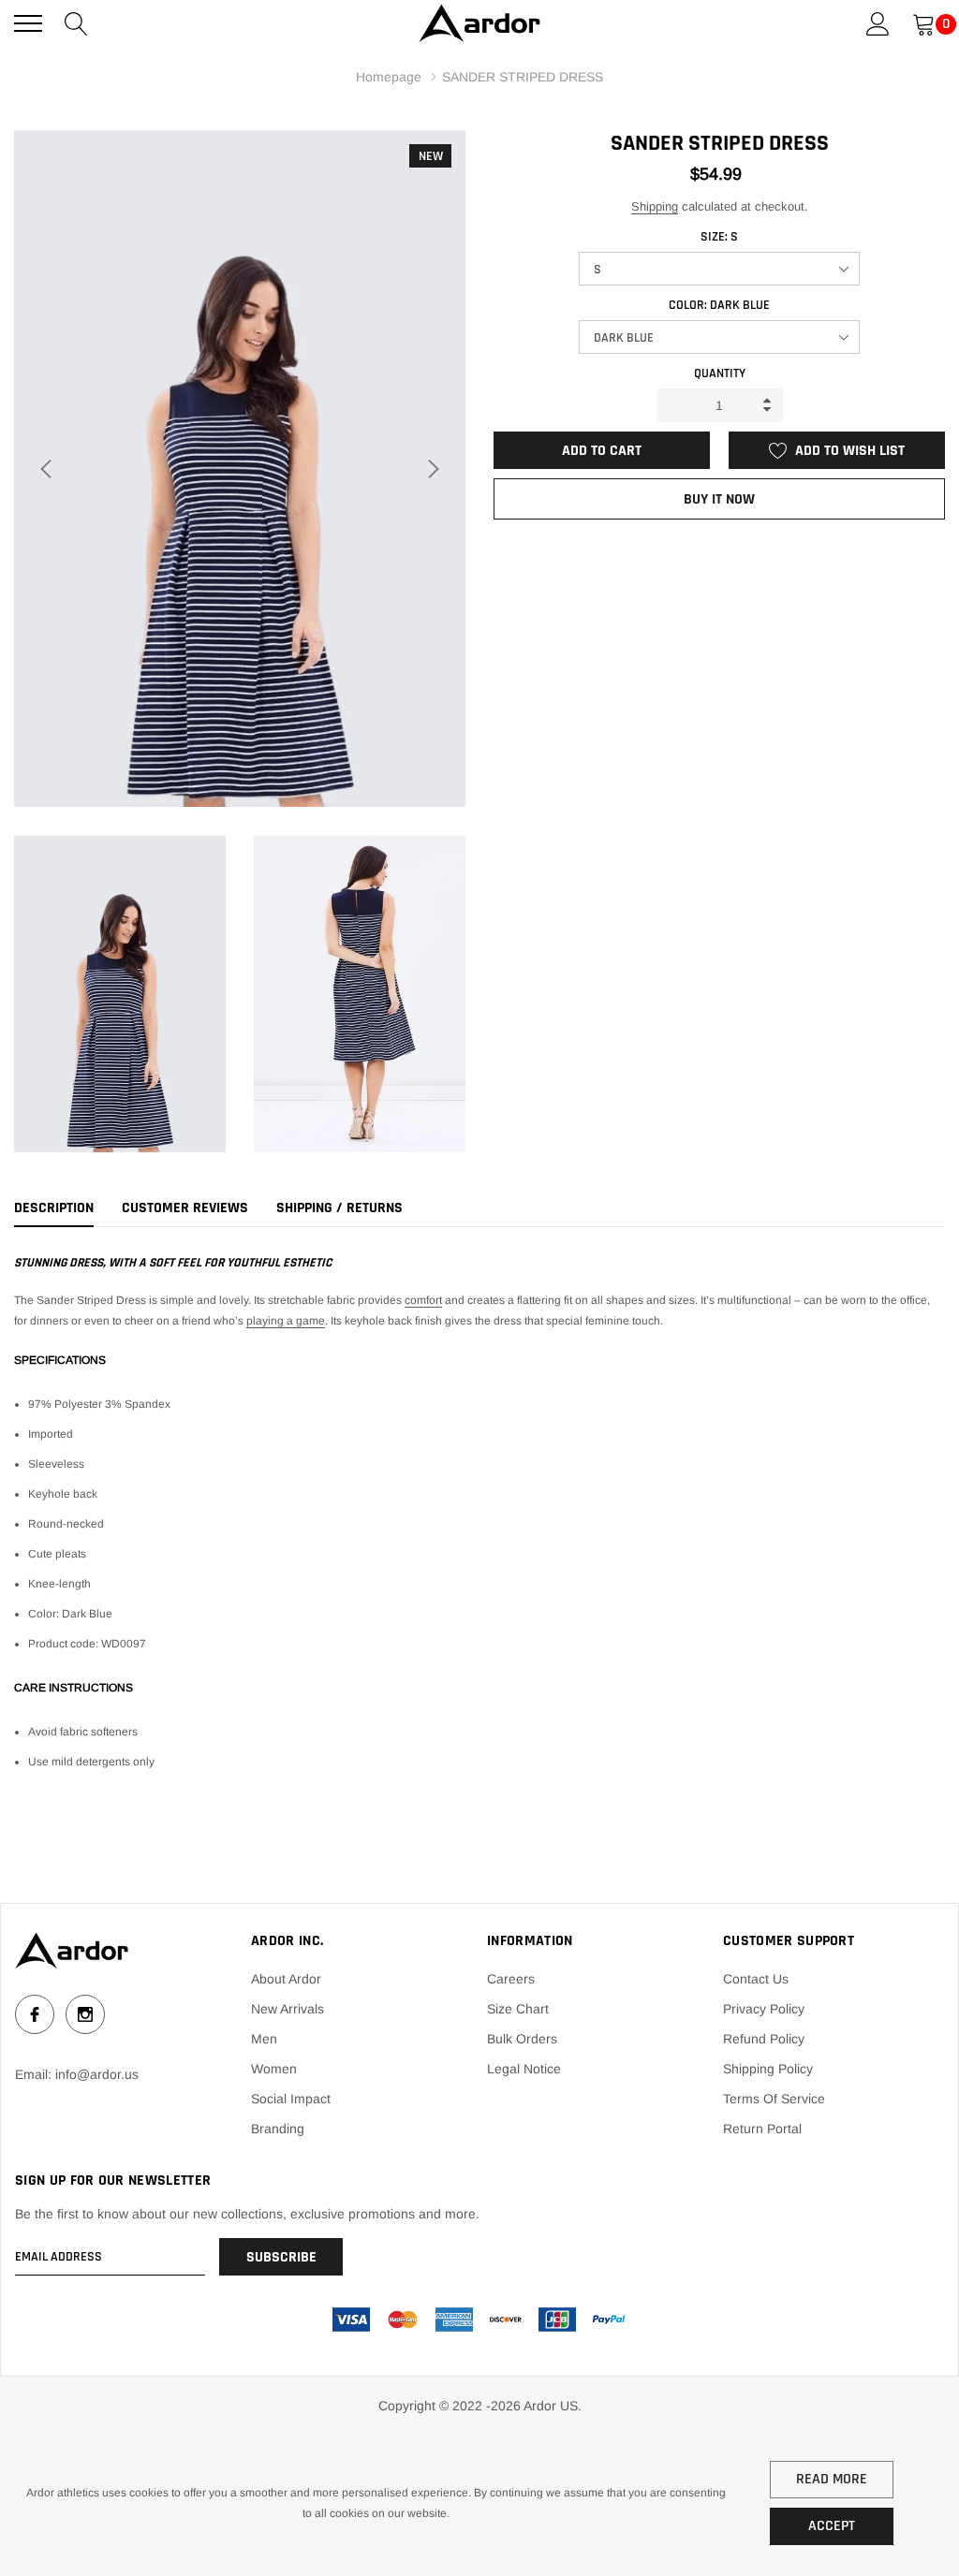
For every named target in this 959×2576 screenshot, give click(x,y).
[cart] (924, 23)
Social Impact (291, 2099)
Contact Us (756, 1979)
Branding (278, 2129)
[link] (72, 1951)
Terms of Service (774, 2099)
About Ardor (286, 1979)
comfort (423, 1300)
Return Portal (762, 2129)
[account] (878, 23)
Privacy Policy (764, 2009)
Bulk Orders (522, 2039)
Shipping (655, 206)
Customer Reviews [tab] (185, 1208)
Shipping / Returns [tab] (339, 1208)
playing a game (286, 1321)
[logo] (479, 24)
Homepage (389, 77)
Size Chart (518, 2009)
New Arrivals (288, 2009)
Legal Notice (524, 2069)
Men (264, 2039)
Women (274, 2069)
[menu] (28, 23)
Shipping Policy (768, 2069)
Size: (719, 237)
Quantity (720, 373)
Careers (511, 1979)
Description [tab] (54, 1208)
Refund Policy (764, 2039)
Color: (719, 305)
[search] (76, 23)
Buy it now (719, 499)
